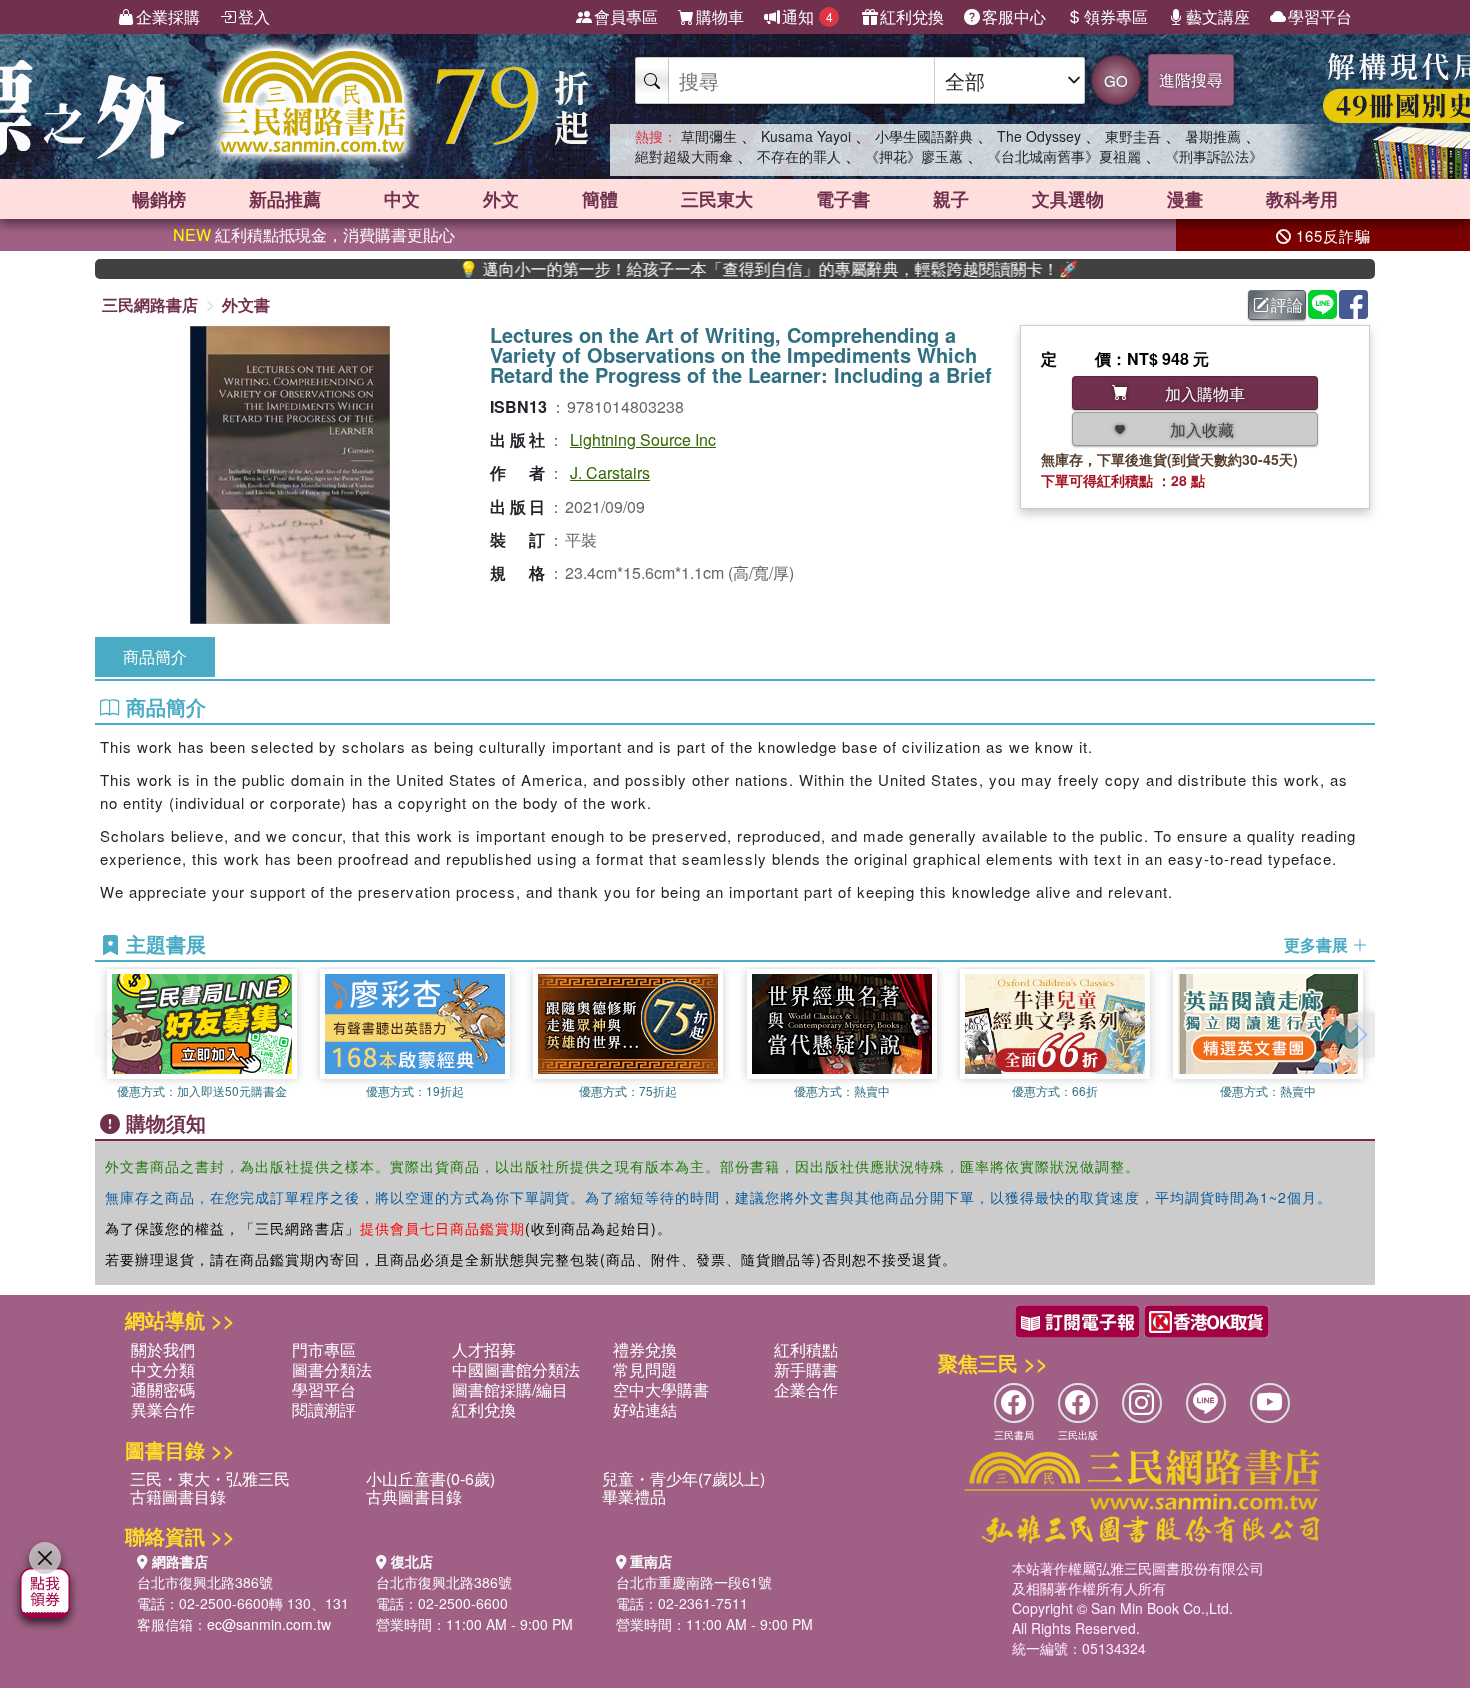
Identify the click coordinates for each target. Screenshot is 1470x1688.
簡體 (600, 199)
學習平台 (1320, 16)
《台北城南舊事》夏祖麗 (1064, 156)
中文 (402, 199)
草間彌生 (709, 136)
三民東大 (717, 199)
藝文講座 (1218, 16)
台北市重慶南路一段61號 (694, 1582)
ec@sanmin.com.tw (269, 1624)
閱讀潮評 (324, 1409)
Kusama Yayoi (806, 136)
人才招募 (484, 1349)
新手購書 (806, 1369)
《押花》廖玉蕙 (914, 156)
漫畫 (1185, 199)
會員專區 (626, 16)
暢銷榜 (159, 199)
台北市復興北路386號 (205, 1582)
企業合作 (806, 1389)
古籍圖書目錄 (178, 1496)
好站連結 (645, 1409)
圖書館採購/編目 (510, 1389)
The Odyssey (1039, 136)
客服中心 (1014, 16)
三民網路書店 (150, 304)
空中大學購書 (661, 1389)
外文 (501, 199)
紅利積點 (806, 1349)
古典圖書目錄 (414, 1496)
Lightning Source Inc (643, 439)
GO (1116, 80)
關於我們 (163, 1349)
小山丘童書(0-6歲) (430, 1478)
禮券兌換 (645, 1349)
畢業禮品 (634, 1496)
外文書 (246, 304)
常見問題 (645, 1369)
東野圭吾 (1133, 136)
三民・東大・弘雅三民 (210, 1478)
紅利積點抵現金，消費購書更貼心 (314, 234)
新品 (285, 199)
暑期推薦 (1213, 136)
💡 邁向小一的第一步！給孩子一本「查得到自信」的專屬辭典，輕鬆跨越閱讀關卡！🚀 (720, 269)
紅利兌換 (912, 16)
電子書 (843, 199)
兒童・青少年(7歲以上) (683, 1478)
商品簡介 (155, 656)
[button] (1360, 1035)
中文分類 (163, 1369)
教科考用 (1302, 199)
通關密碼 (163, 1389)
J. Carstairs (610, 472)
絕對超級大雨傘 (684, 156)
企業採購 (168, 16)
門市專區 (324, 1349)
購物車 (720, 16)
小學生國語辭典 (924, 136)
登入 (254, 16)
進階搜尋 (1191, 79)
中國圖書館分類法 (516, 1369)
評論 (1287, 304)
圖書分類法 (332, 1369)
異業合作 (163, 1409)
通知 (807, 16)
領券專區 (1116, 16)
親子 (951, 199)
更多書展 (1318, 945)
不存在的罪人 (799, 156)
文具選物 (1068, 199)
